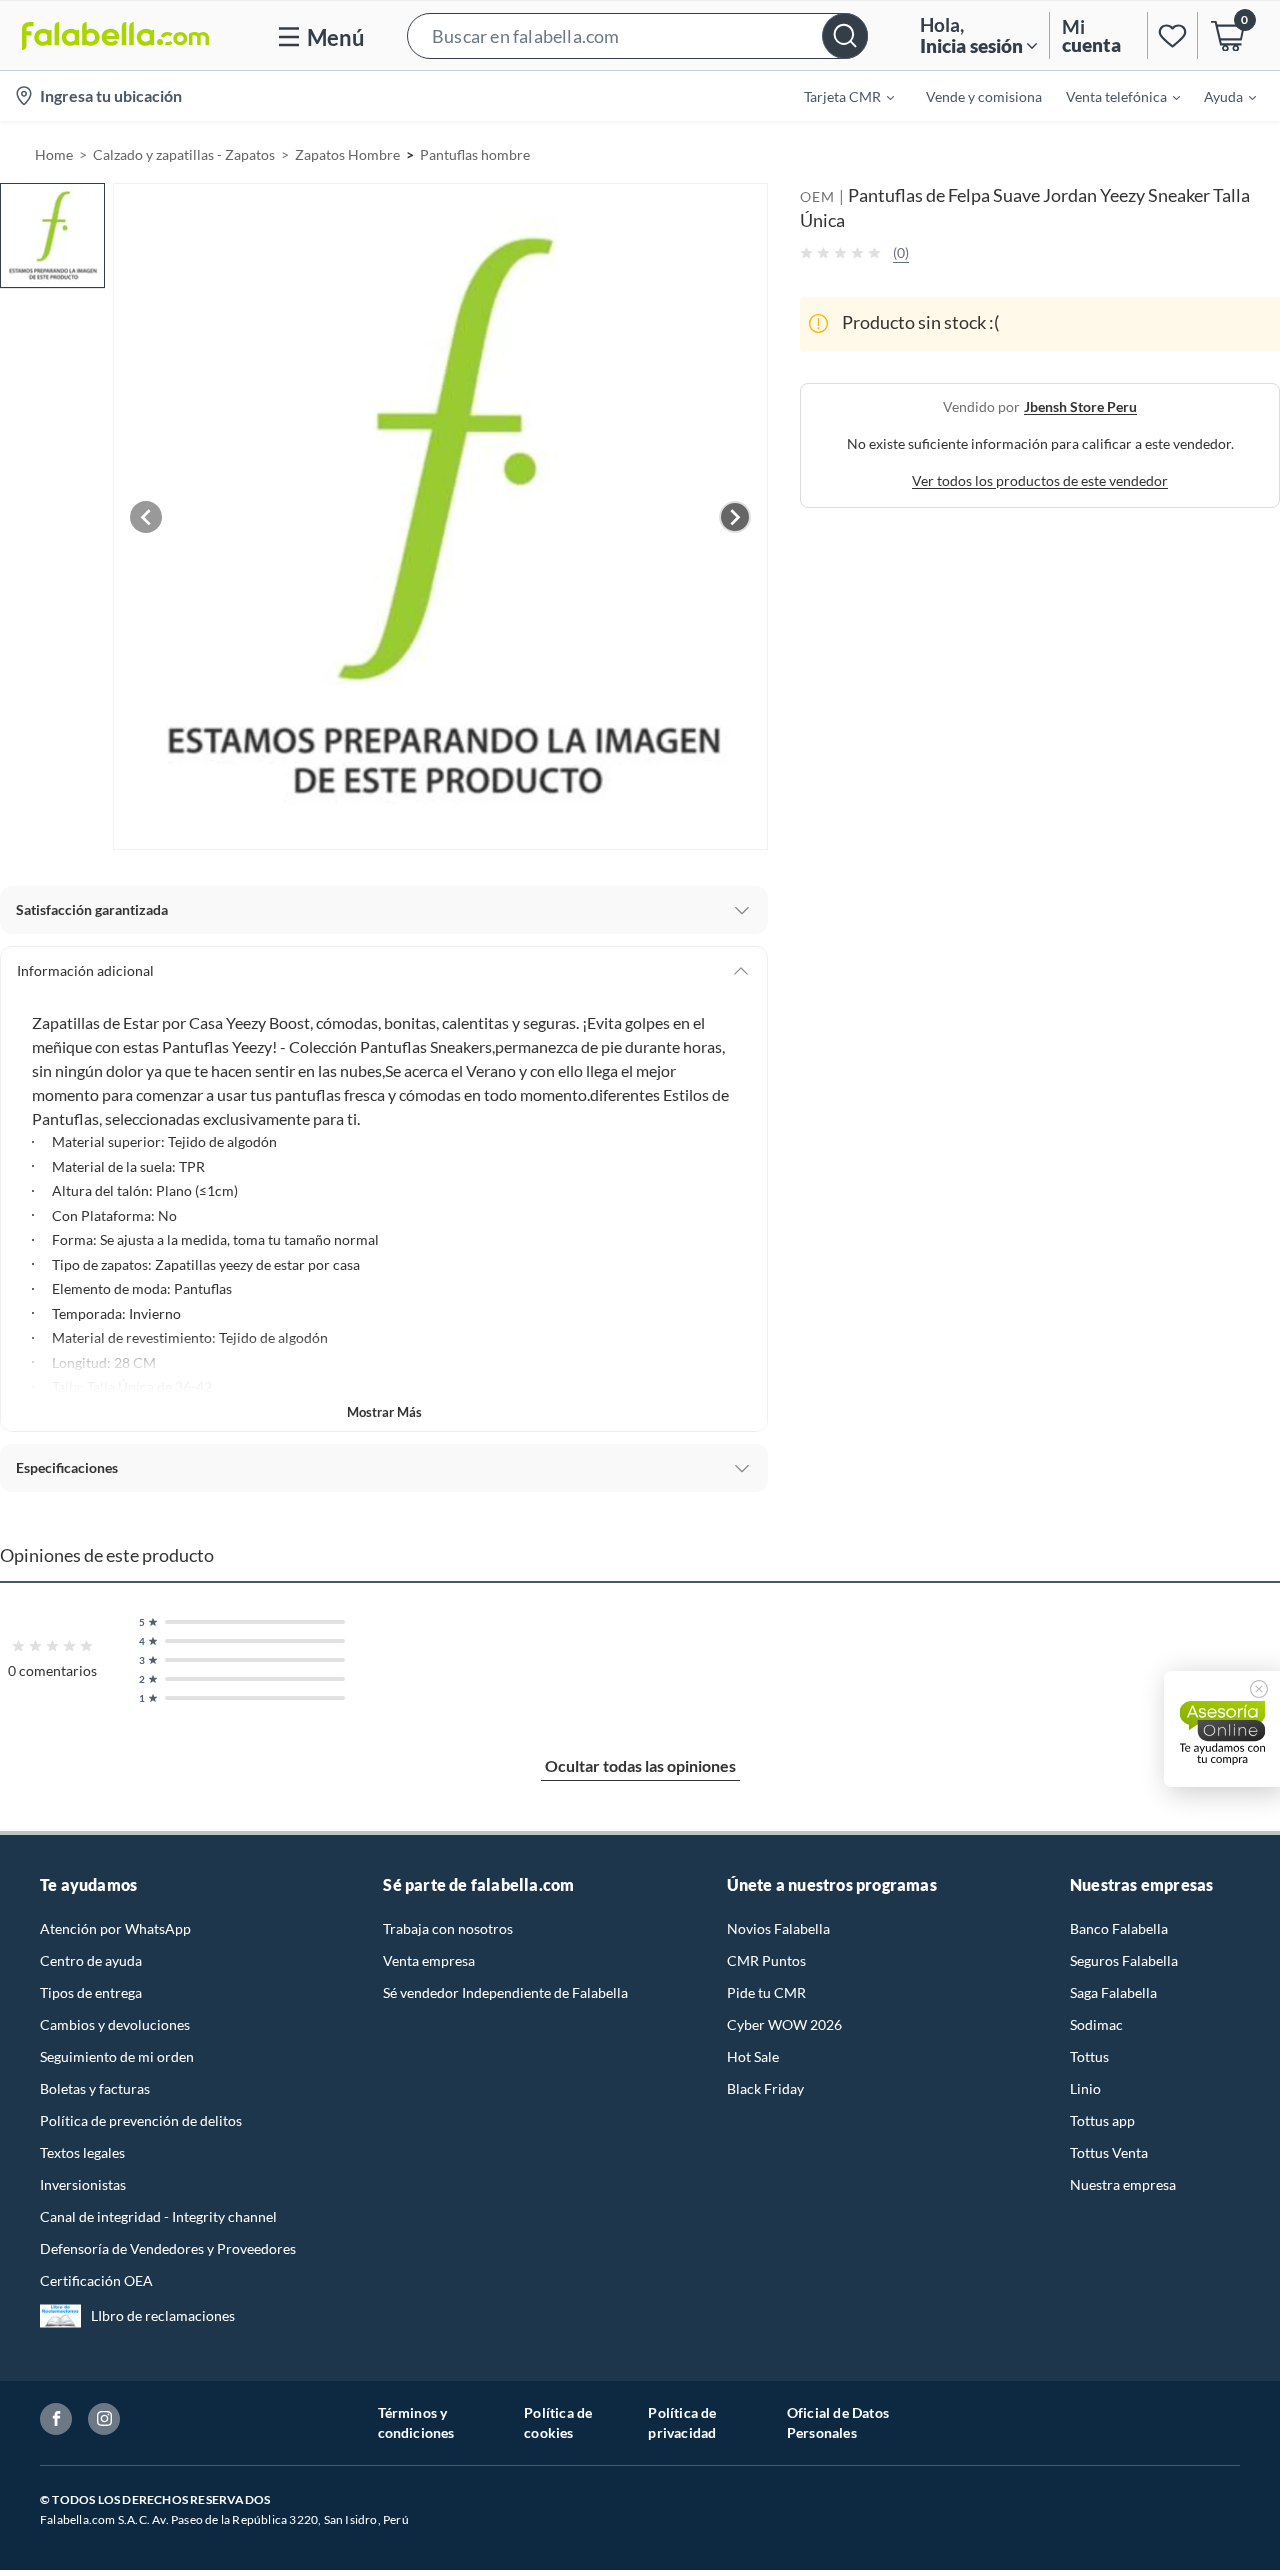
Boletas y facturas (95, 2088)
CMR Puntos (766, 1960)
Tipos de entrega (91, 1992)
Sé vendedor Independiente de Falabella (505, 1992)
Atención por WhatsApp (115, 1928)
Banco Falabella (1119, 1928)
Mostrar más (384, 1412)
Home (54, 154)
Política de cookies (558, 2422)
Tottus (1089, 2056)
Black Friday (765, 2088)
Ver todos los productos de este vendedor (1040, 479)
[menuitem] (837, 96)
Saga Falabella (1113, 1992)
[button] (637, 35)
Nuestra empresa (1123, 2184)
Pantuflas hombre (475, 154)
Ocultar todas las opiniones (640, 1765)
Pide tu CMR (766, 1992)
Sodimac (1096, 2024)
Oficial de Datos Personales (838, 2422)
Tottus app (1102, 2120)
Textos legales (82, 2152)
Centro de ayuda (91, 1960)
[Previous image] (146, 517)
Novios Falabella (778, 1928)
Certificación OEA (96, 2280)
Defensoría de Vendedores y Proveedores (168, 2248)
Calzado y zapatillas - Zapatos (184, 154)
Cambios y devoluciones (115, 2024)
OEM (817, 196)
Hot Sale (753, 2056)
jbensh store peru (1080, 405)
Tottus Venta (1109, 2152)
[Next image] (735, 517)
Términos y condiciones (416, 2422)
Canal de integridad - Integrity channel (158, 2216)
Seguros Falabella (1124, 1960)
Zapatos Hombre (347, 154)
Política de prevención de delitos (141, 2120)
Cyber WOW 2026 (784, 2024)
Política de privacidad (682, 2422)
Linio (1085, 2088)
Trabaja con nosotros (448, 1928)
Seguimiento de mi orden (117, 2056)
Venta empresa (429, 1960)
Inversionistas (83, 2184)
